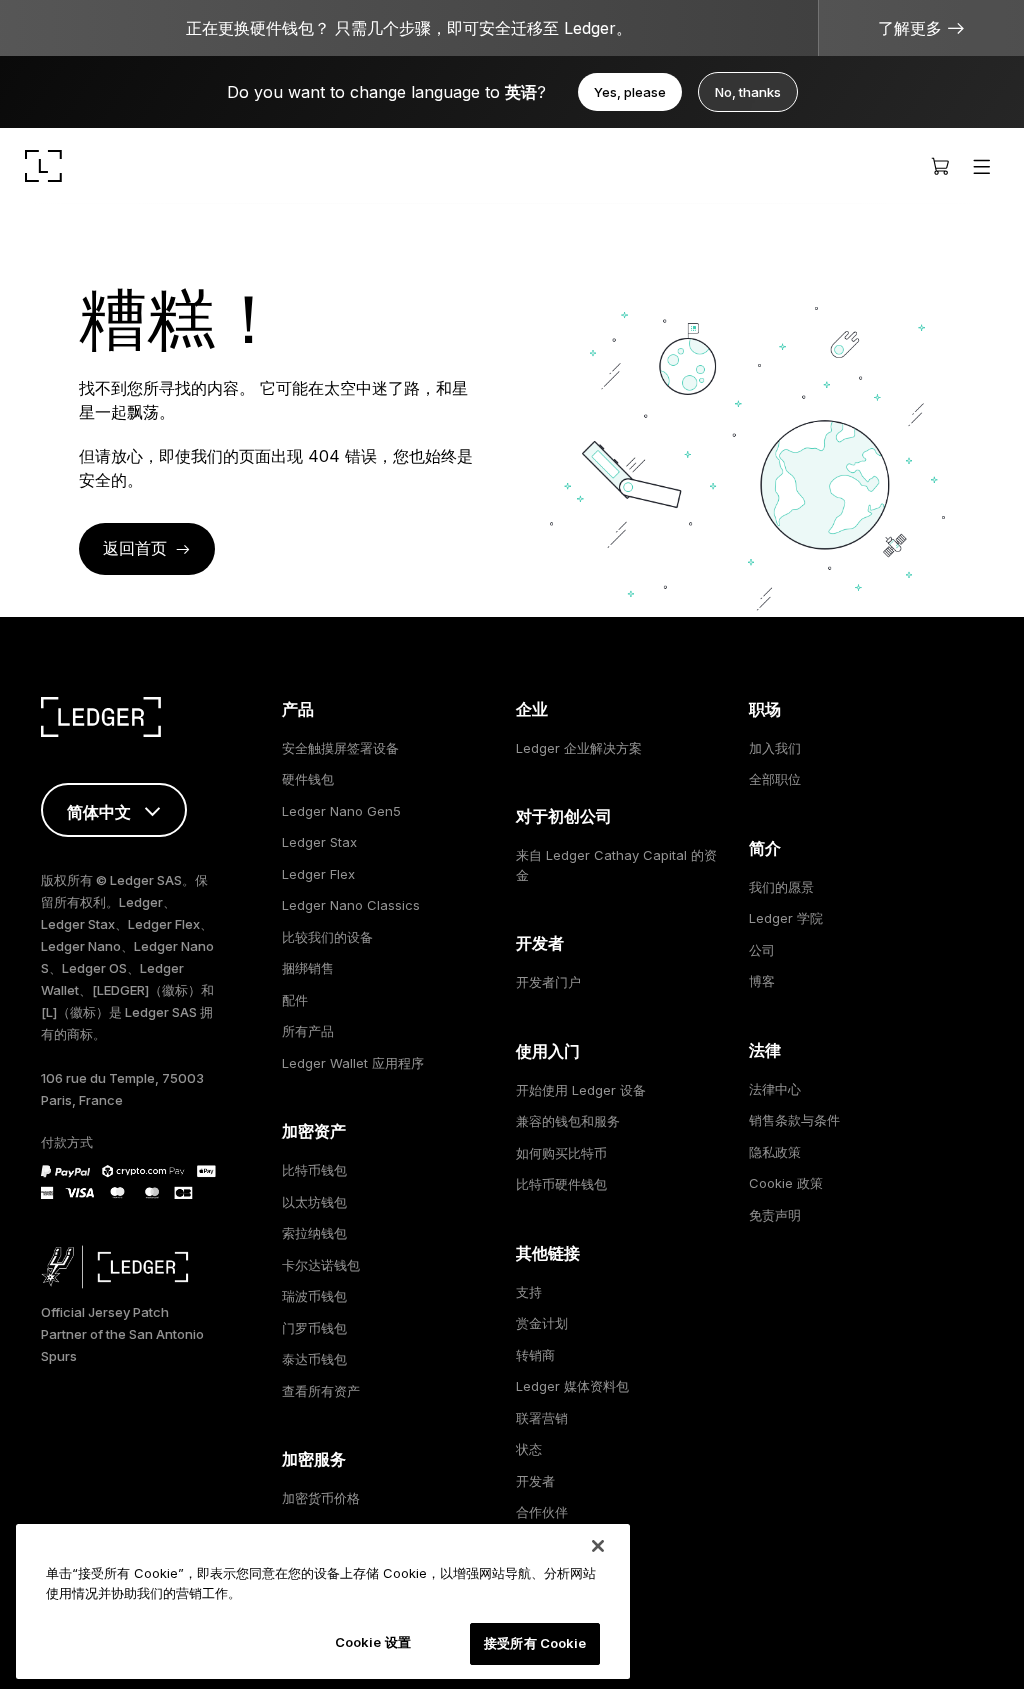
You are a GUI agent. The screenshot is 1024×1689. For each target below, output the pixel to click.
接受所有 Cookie (535, 1643)
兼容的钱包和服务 (568, 1121)
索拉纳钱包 (314, 1233)
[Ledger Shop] (940, 166)
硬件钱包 (308, 779)
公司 (762, 950)
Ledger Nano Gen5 (341, 811)
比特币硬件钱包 (561, 1184)
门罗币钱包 (314, 1328)
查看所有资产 (321, 1391)
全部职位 (775, 779)
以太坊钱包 (314, 1202)
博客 (762, 981)
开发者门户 (548, 982)
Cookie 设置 (373, 1642)
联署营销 (542, 1418)
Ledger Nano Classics (351, 905)
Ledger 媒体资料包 (572, 1386)
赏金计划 (542, 1323)
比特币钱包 (314, 1170)
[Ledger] (43, 166)
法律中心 (775, 1089)
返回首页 (135, 548)
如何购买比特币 (561, 1153)
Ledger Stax (319, 842)
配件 (295, 1000)
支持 (529, 1292)
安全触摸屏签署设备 (340, 748)
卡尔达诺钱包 (321, 1265)
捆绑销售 (308, 968)
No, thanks (748, 92)
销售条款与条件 (794, 1120)
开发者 (535, 1481)
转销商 (535, 1355)
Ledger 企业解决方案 (579, 748)
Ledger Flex (318, 874)
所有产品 (308, 1031)
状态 (529, 1449)
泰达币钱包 (314, 1359)
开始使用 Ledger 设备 (581, 1090)
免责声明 (775, 1215)
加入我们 (775, 748)
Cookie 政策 (786, 1183)
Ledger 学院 (786, 918)
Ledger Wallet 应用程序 (353, 1063)
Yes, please (630, 92)
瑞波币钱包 (314, 1296)
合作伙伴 (542, 1512)
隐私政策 (775, 1152)
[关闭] (598, 1546)
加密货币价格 (321, 1498)
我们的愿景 (781, 887)
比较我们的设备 (327, 937)
